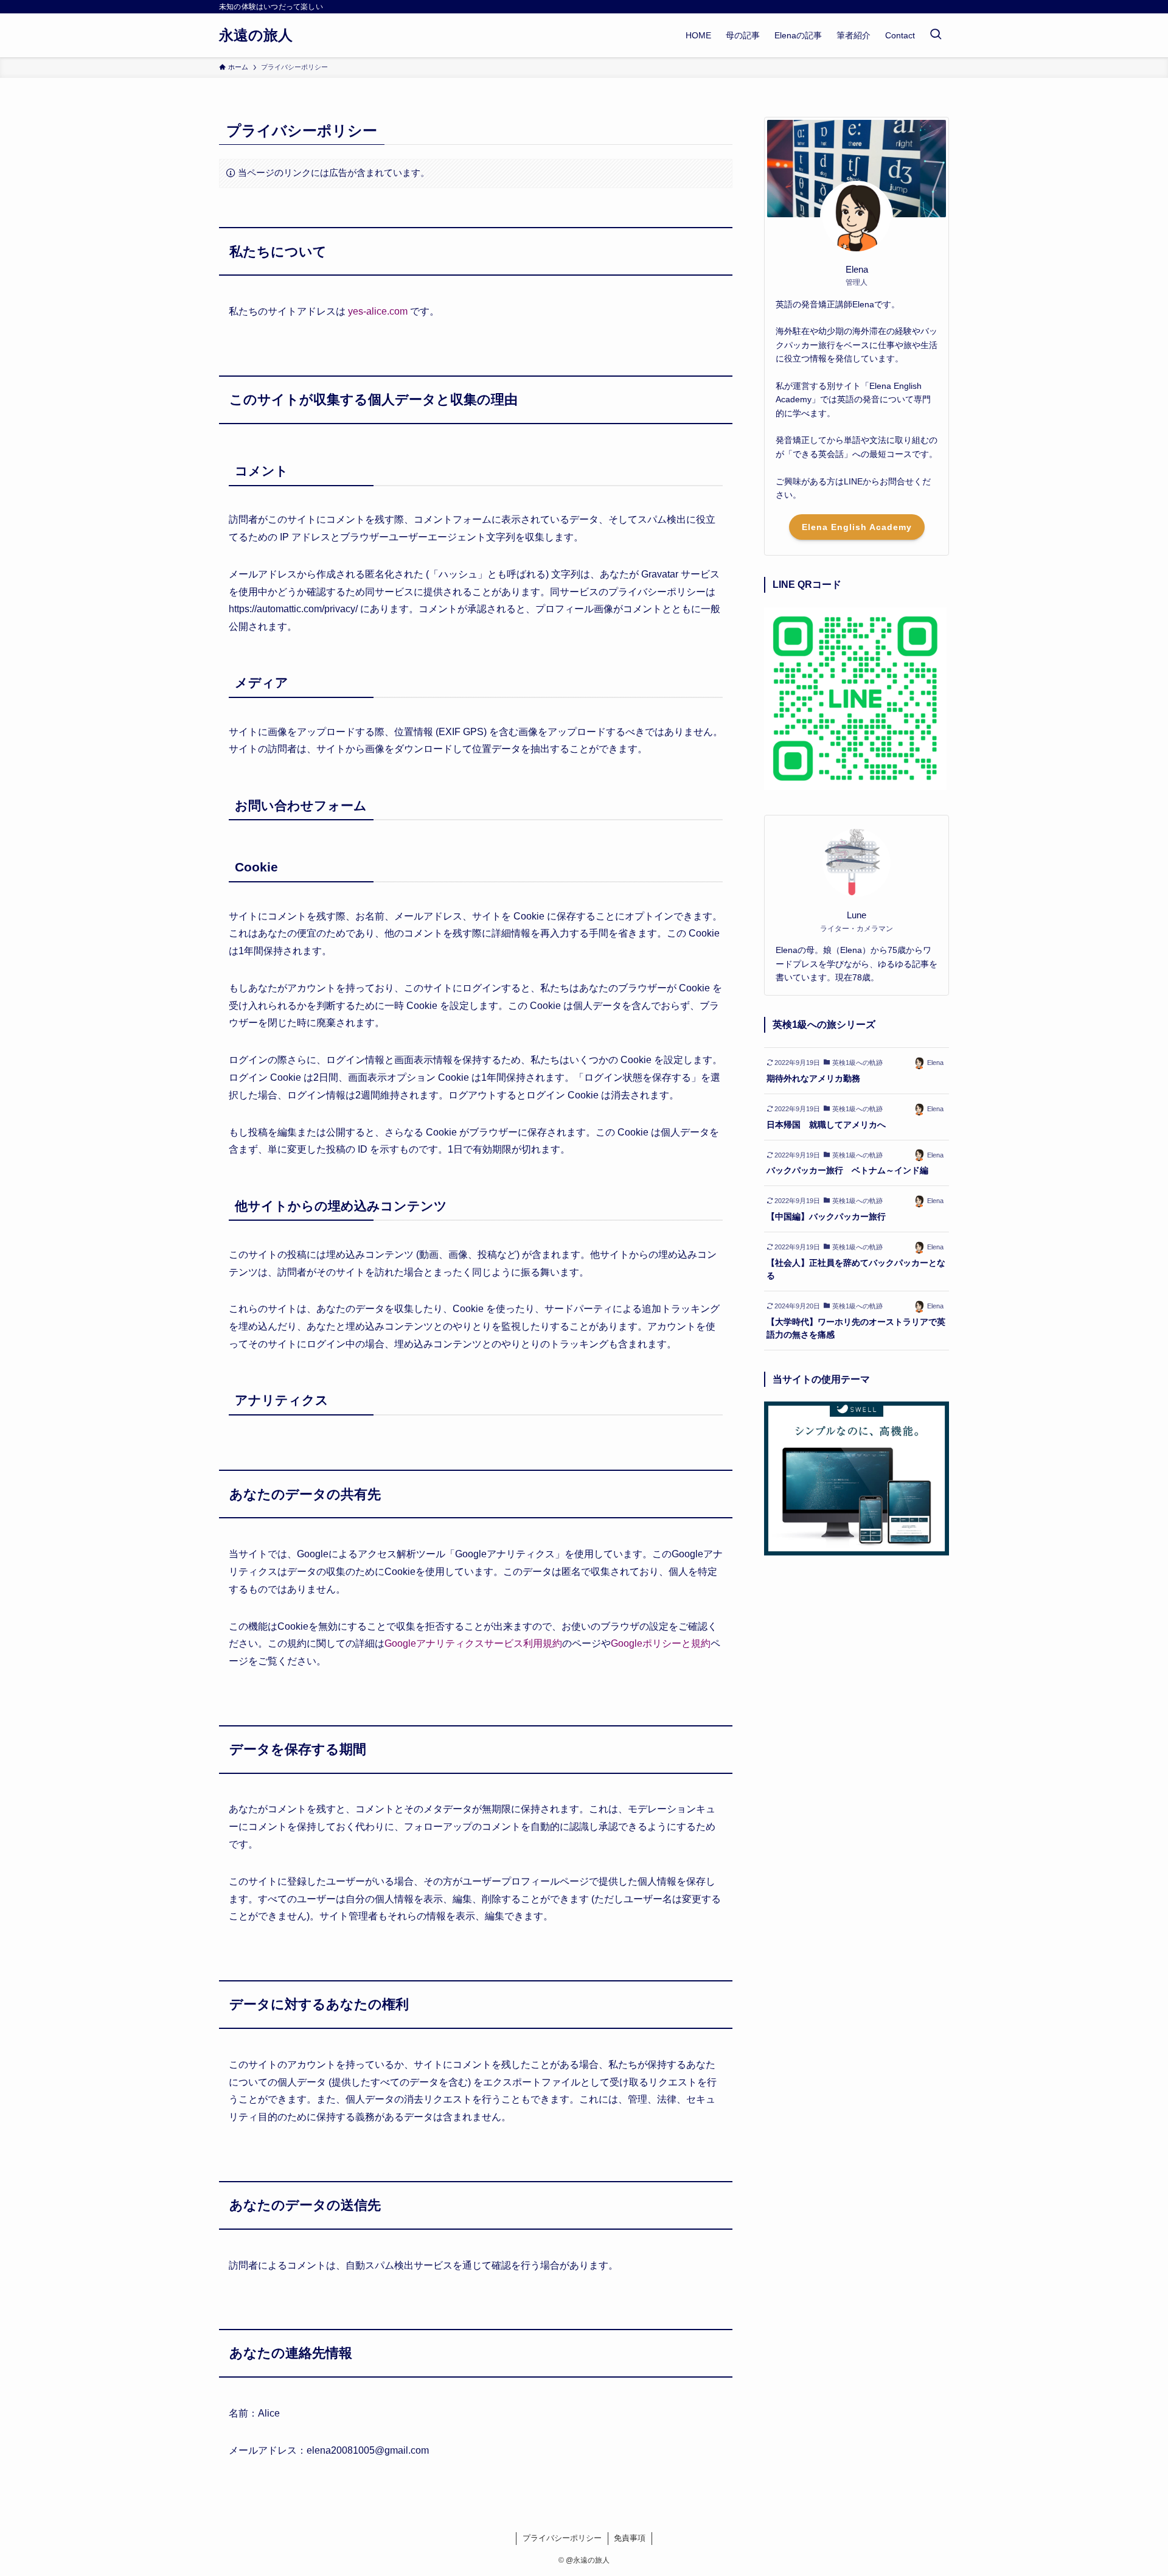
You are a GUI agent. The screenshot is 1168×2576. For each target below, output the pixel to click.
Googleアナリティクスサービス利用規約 (473, 1643)
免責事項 (630, 2538)
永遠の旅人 (256, 35)
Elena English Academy (857, 527)
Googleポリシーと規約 (661, 1643)
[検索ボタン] (936, 35)
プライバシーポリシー (562, 2538)
